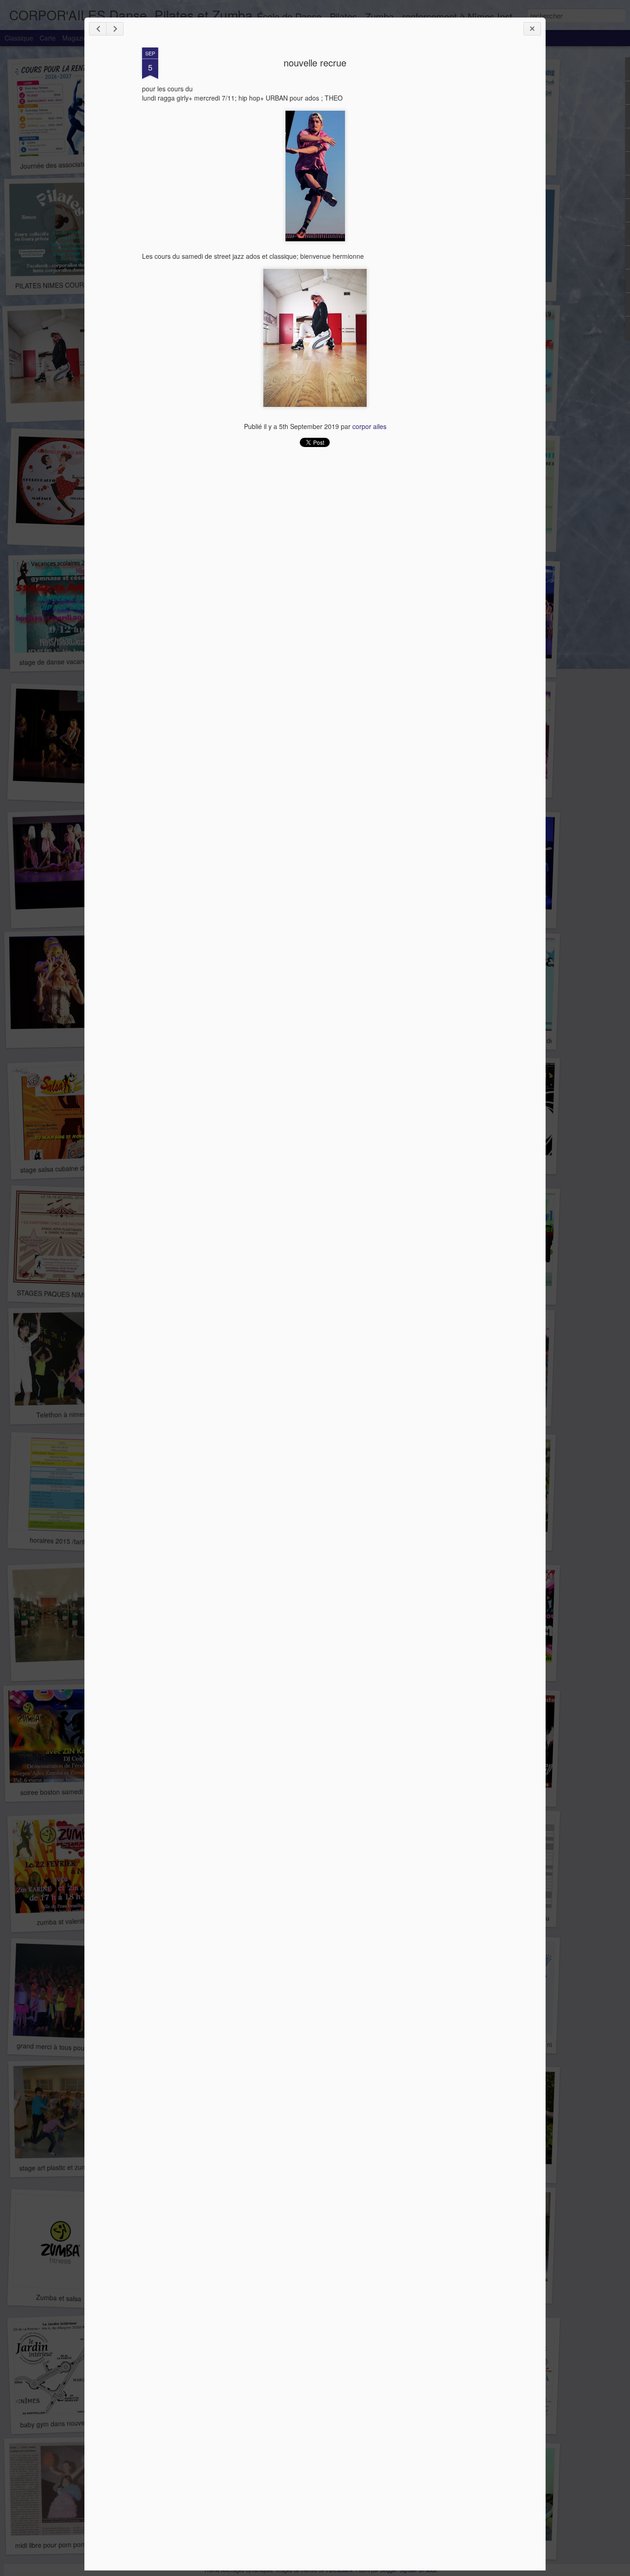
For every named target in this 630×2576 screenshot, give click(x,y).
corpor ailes (369, 426)
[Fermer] (532, 29)
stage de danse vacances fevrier (67, 662)
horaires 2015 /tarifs (59, 1541)
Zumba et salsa (59, 2298)
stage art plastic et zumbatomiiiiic (68, 2167)
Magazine (77, 38)
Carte (48, 38)
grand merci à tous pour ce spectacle (71, 2047)
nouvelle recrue (315, 63)
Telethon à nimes (61, 1414)
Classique (19, 38)
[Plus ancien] (115, 29)
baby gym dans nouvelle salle (63, 2424)
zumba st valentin (62, 1921)
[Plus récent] (98, 29)
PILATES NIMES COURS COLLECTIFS (73, 285)
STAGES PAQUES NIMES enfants (66, 1294)
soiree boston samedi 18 (56, 1792)
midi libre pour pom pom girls (58, 2544)
